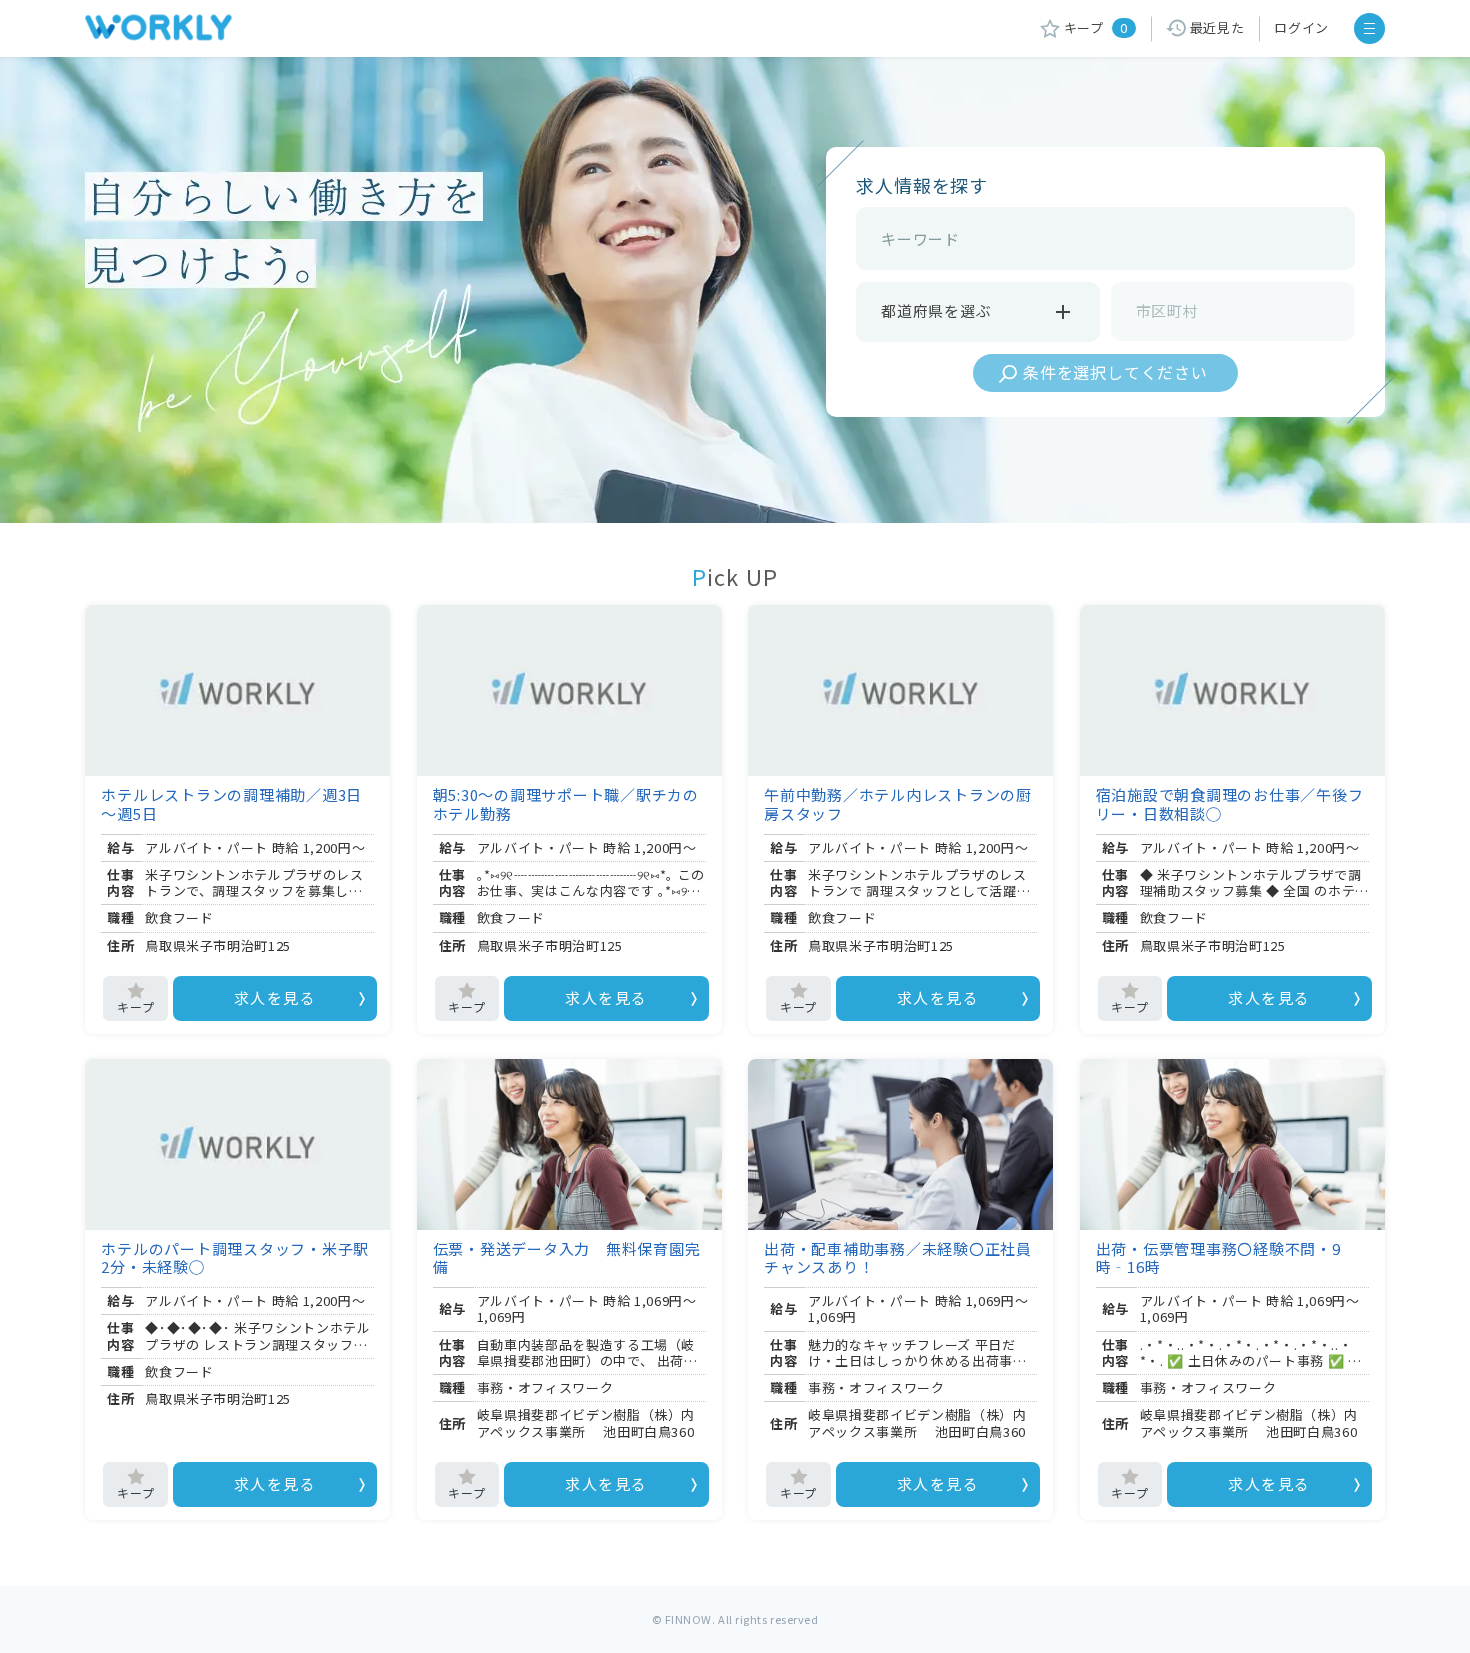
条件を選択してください (1115, 372)
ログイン (1301, 27)
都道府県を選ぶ (936, 310)
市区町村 (1167, 310)
